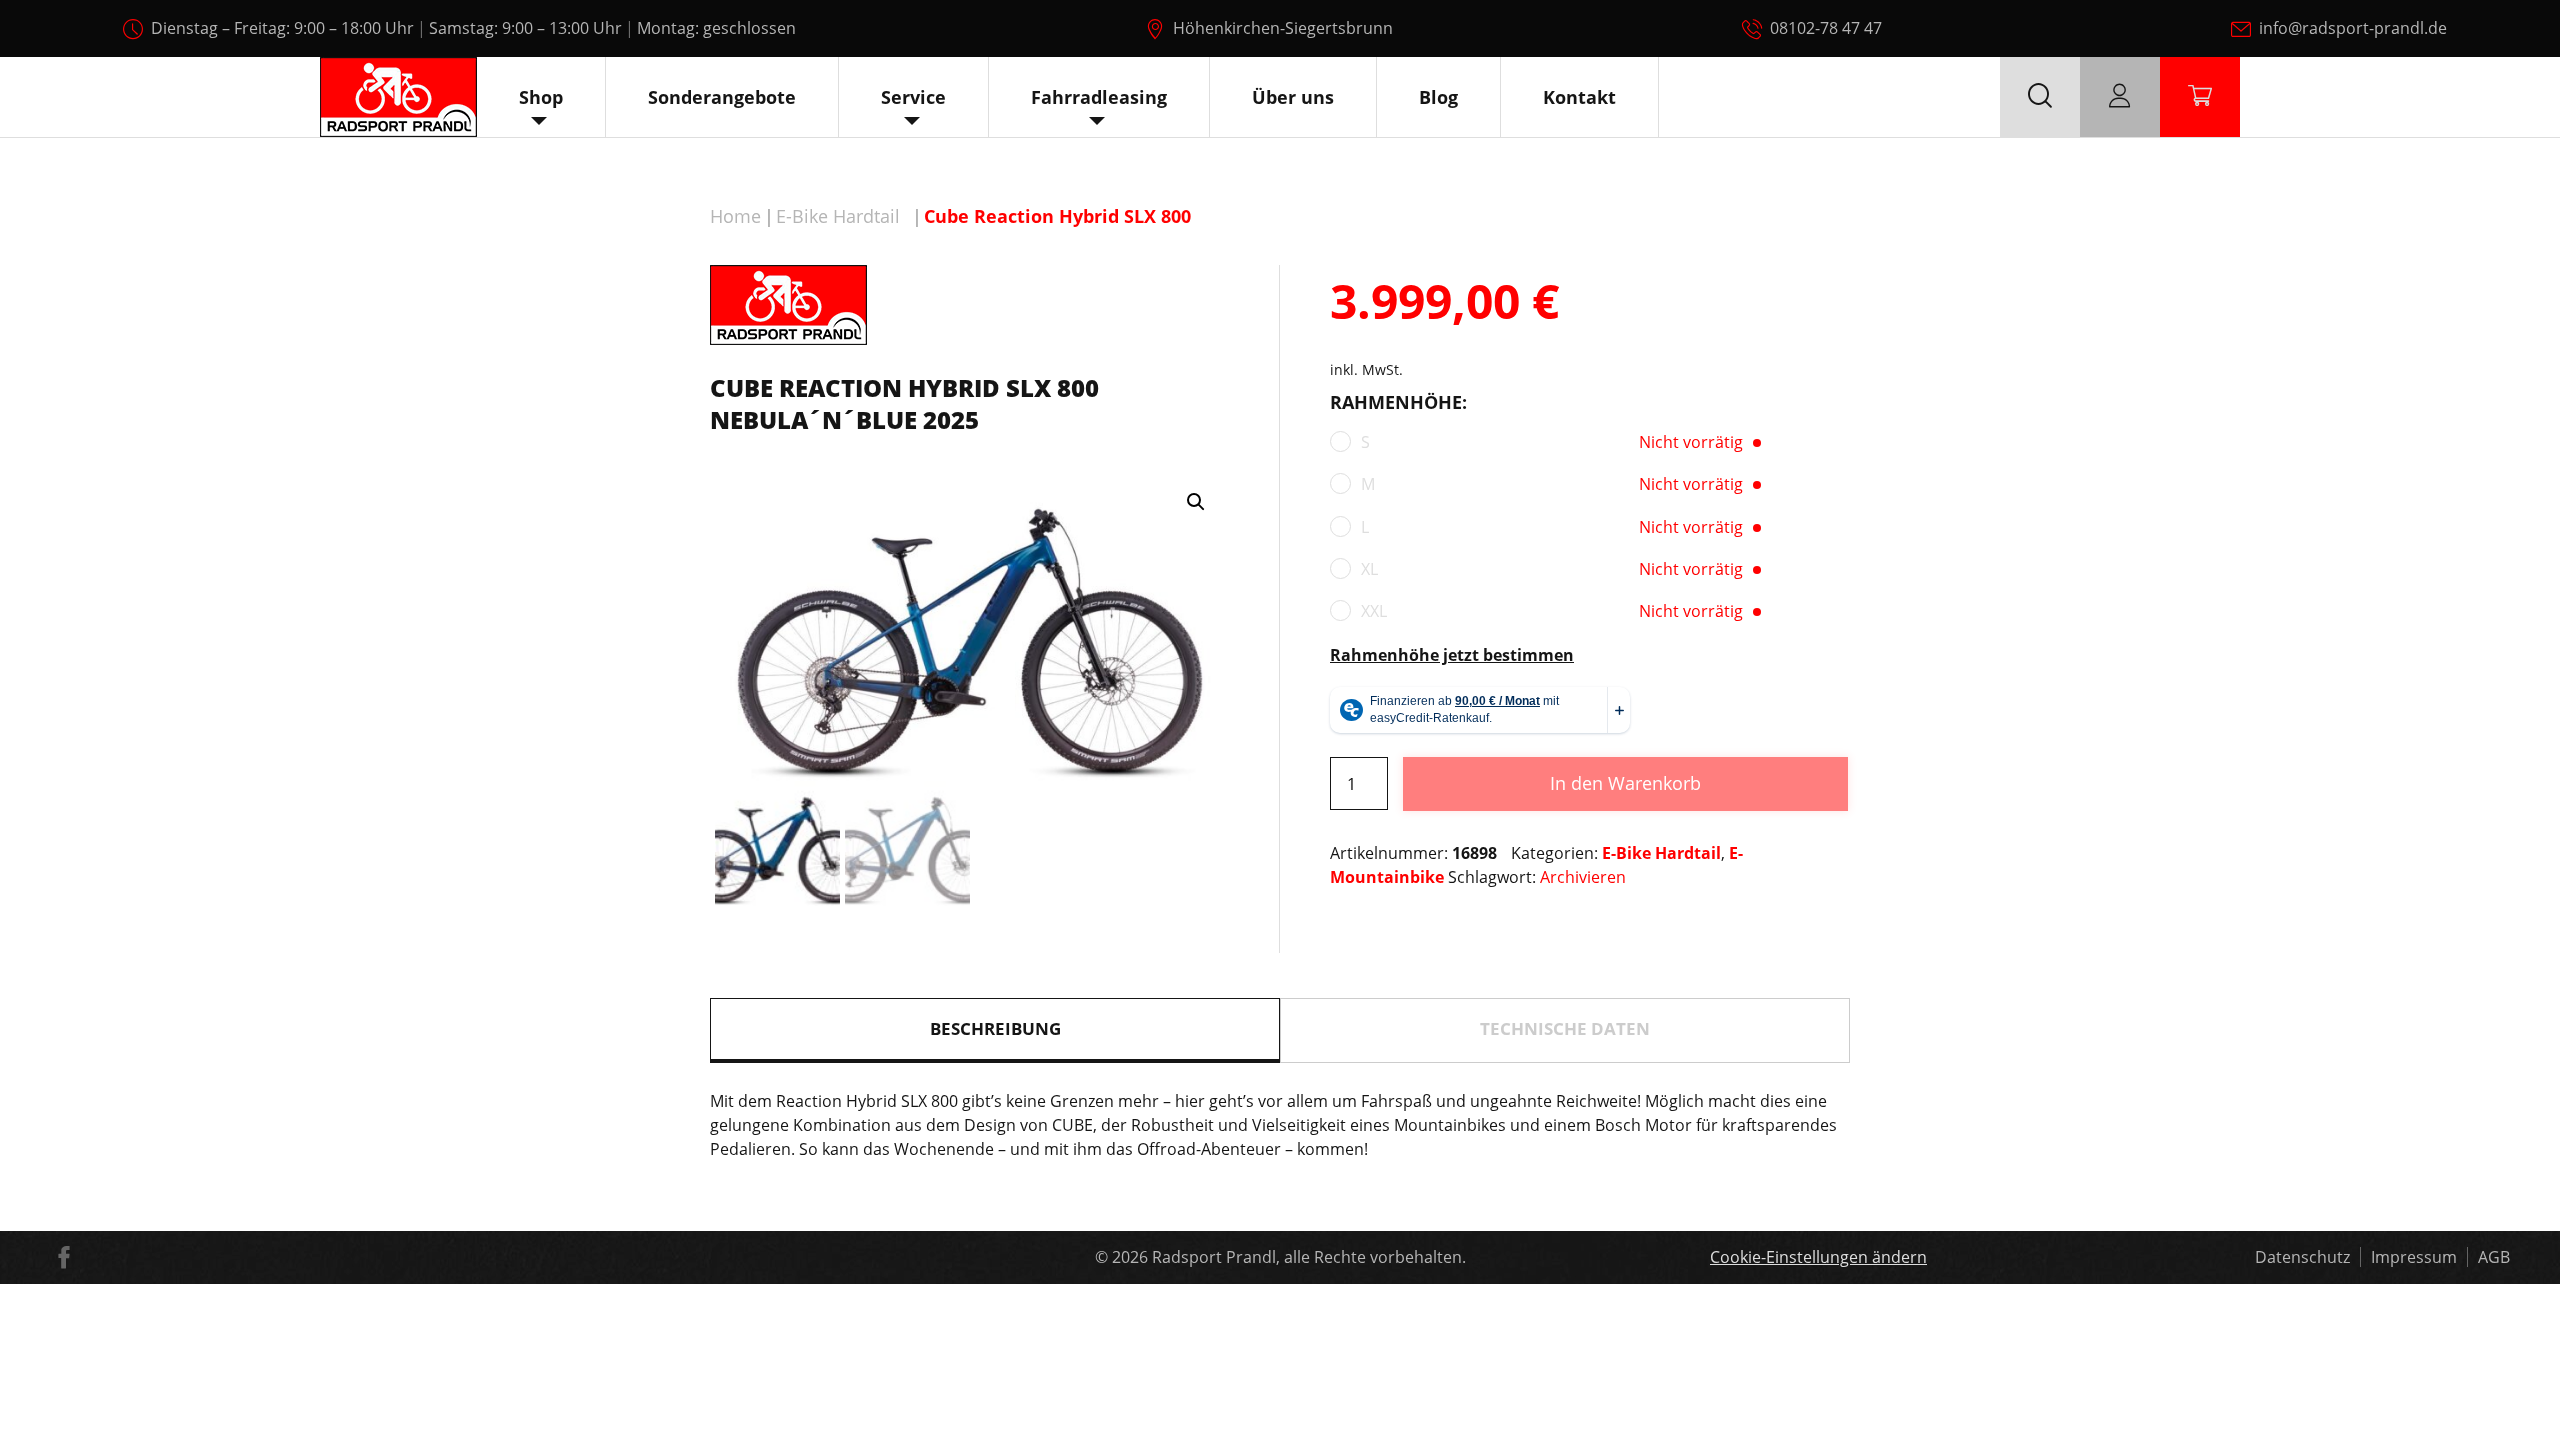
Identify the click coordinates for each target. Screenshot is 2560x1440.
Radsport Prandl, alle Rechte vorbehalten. (1309, 1257)
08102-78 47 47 (1826, 28)
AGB (2494, 1257)
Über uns (1293, 97)
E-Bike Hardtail (838, 216)
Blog (1438, 97)
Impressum (2414, 1257)
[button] (1196, 502)
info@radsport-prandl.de (2353, 28)
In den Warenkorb (1625, 783)
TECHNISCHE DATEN (1565, 1028)
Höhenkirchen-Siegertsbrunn (1283, 28)
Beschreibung (995, 1028)
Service (913, 97)
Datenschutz (2302, 1257)
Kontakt (1579, 97)
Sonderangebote (722, 97)
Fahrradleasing (1099, 97)
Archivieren (1583, 877)
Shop (541, 97)
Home (735, 216)
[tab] (995, 1030)
